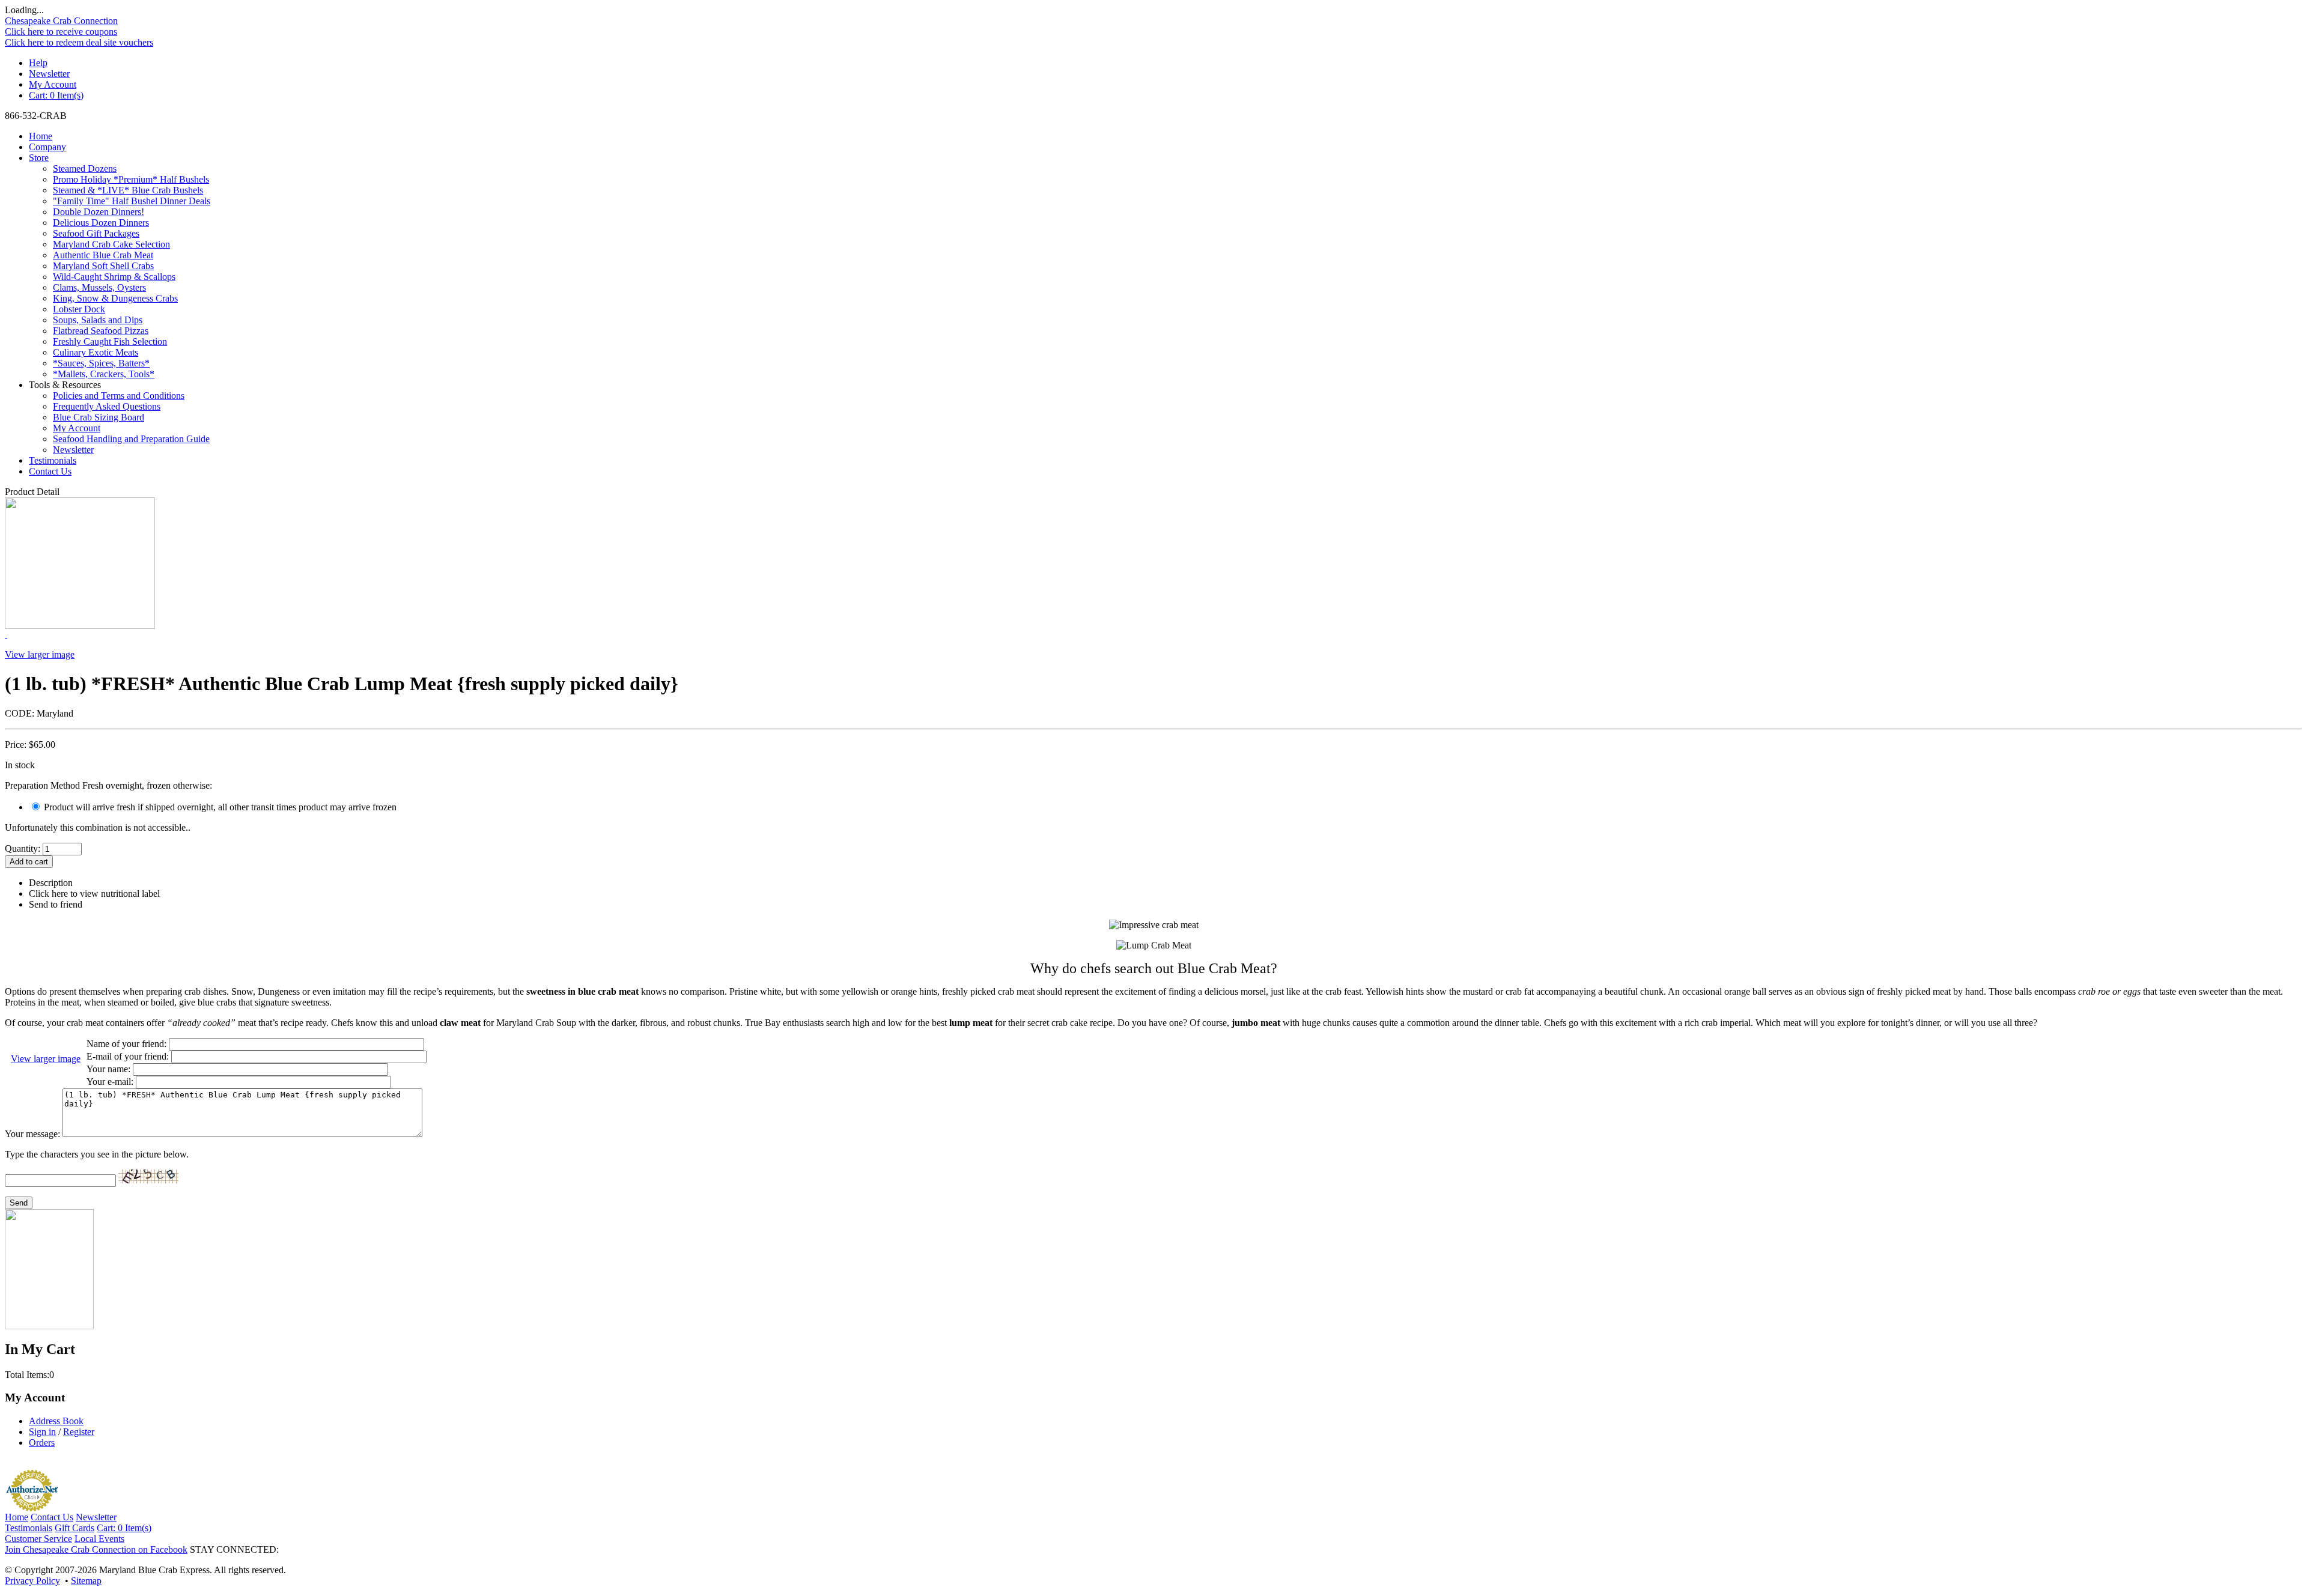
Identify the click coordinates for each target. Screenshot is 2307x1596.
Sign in (42, 1432)
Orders (42, 1443)
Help (38, 63)
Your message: (32, 1134)
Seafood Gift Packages (96, 233)
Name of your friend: (126, 1044)
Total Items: (27, 1375)
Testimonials (53, 460)
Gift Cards (74, 1528)
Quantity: (23, 848)
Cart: (56, 95)
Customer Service (38, 1539)
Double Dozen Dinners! (99, 212)
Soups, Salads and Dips (98, 320)
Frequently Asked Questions (107, 406)
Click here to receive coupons (61, 32)
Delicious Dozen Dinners (101, 223)
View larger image (40, 654)
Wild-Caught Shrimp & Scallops (114, 277)
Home (41, 136)
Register (79, 1432)
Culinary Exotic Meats (96, 352)
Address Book (56, 1421)
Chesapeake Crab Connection (61, 21)
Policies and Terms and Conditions (119, 396)
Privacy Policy (32, 1581)
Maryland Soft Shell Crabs (103, 266)
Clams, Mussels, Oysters (99, 287)
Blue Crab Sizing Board (99, 417)
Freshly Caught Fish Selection (110, 341)
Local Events (99, 1539)
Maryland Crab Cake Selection (111, 244)
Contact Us (50, 471)
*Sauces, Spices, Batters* (101, 363)
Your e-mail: (110, 1082)
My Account (53, 84)
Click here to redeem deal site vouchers (79, 42)
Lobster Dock (79, 309)
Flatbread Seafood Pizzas (101, 331)
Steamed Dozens (85, 168)
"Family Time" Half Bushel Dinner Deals (132, 201)
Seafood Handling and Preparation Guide (131, 439)
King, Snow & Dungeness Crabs (115, 298)
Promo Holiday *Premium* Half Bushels (131, 179)
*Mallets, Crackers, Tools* (104, 374)
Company (47, 147)
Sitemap (86, 1581)
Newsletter (49, 74)
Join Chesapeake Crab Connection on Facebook (96, 1549)
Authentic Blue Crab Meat (103, 255)
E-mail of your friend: (128, 1056)
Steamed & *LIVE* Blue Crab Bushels (128, 190)
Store (39, 158)
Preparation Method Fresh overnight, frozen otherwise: (108, 785)
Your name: (108, 1069)
